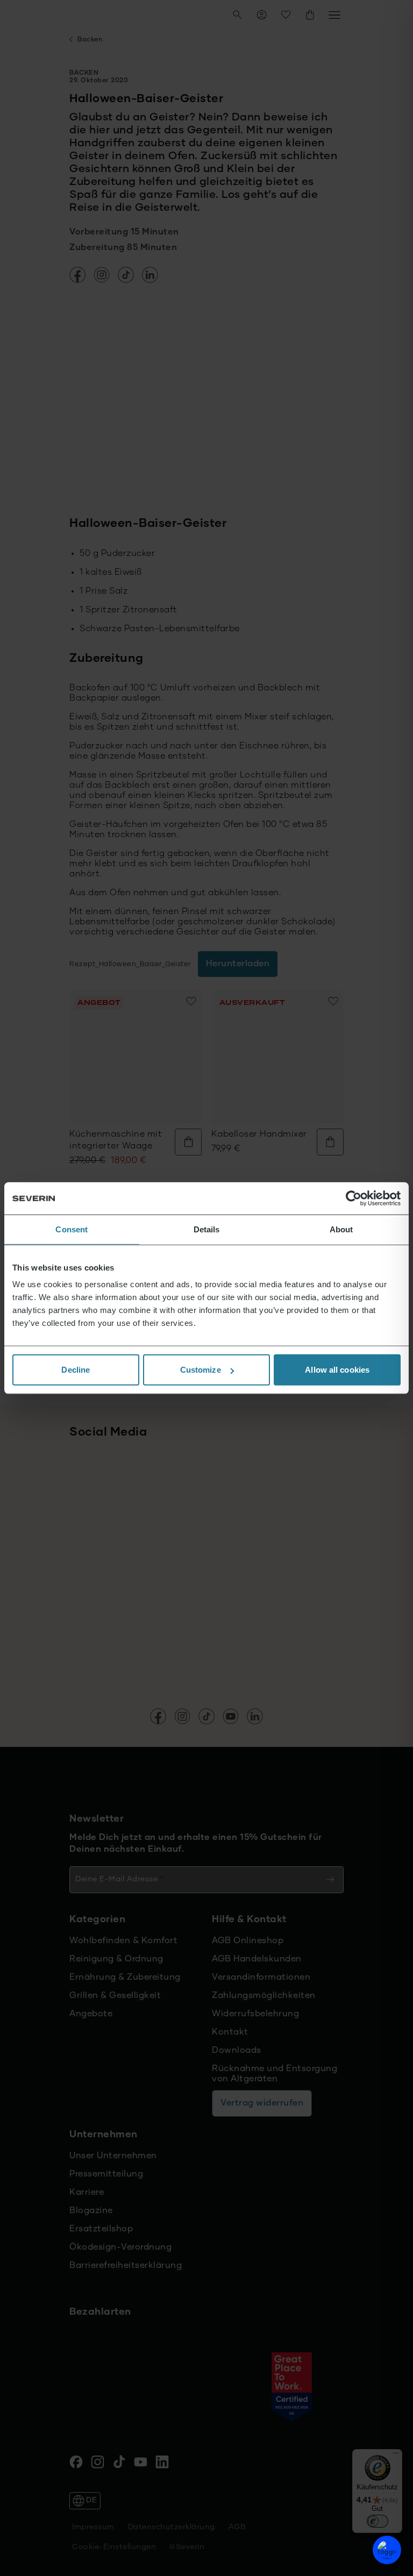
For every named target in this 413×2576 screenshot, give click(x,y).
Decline (76, 1370)
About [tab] (341, 1229)
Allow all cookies (337, 1370)
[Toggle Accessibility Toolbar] (387, 2550)
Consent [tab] (72, 1229)
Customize (201, 1370)
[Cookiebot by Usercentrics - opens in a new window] (354, 1198)
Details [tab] (207, 1229)
